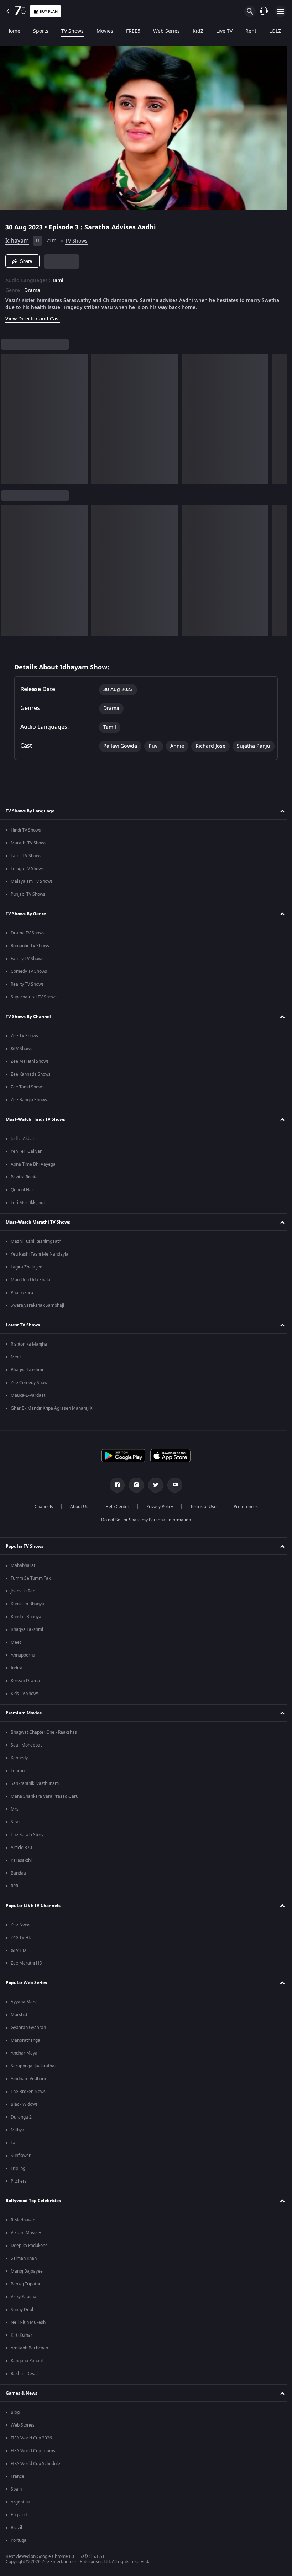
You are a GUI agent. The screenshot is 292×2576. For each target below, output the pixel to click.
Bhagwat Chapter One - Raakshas (44, 1743)
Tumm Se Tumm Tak (31, 1589)
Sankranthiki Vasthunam (35, 1795)
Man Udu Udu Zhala (30, 1291)
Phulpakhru (22, 1304)
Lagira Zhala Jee (27, 1278)
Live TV (224, 31)
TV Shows (72, 31)
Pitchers (19, 2192)
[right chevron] (8, 417)
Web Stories (23, 2436)
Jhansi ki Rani (24, 1602)
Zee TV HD (21, 1949)
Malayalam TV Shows (32, 892)
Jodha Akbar (23, 1150)
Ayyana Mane (24, 2013)
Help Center (114, 1518)
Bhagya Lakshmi (27, 1381)
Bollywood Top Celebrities (33, 2212)
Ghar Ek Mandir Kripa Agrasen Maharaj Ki (52, 1419)
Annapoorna (23, 1666)
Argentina (20, 2513)
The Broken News (28, 2103)
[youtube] (172, 1496)
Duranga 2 (21, 2128)
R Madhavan (23, 2231)
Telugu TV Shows (27, 880)
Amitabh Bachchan (29, 2359)
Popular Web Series (26, 1994)
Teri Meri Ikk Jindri (28, 1214)
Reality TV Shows (27, 995)
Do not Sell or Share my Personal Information (144, 1531)
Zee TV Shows (24, 1047)
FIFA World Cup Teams (33, 2462)
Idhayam (17, 238)
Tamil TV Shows (26, 867)
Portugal (19, 2551)
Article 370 (21, 1859)
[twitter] (153, 1496)
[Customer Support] (264, 11)
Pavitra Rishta (24, 1188)
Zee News (20, 1936)
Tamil (58, 278)
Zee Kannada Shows (31, 1085)
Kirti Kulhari (22, 2346)
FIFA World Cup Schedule (35, 2475)
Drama (32, 288)
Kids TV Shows (25, 1705)
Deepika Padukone (29, 2257)
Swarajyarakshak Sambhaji (37, 1316)
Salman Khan (24, 2269)
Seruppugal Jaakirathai (33, 2077)
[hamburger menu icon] (281, 11)
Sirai (15, 1833)
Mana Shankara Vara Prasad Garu (45, 1807)
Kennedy (19, 1769)
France (17, 2487)
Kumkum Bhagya (27, 1615)
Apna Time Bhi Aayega (33, 1175)
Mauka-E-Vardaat (28, 1406)
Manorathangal (26, 2051)
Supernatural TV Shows (34, 1008)
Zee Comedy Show (29, 1394)
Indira (17, 1679)
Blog (15, 2423)
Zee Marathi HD (27, 1974)
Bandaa (18, 1884)
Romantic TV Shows (30, 957)
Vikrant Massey (26, 2244)
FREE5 (133, 31)
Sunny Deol (22, 2321)
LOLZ (275, 31)
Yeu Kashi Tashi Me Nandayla (40, 1265)
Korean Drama (25, 1692)
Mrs (15, 1820)
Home (13, 31)
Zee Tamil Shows (27, 1098)
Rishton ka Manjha (29, 1355)
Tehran (18, 1782)
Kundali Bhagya (26, 1628)
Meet (16, 1368)
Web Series (166, 31)
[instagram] (134, 1496)
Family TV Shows (27, 970)
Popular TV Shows (25, 1557)
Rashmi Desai (24, 2385)
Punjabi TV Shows (28, 905)
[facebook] (115, 1496)
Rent (251, 31)
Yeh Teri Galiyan (27, 1162)
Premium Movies (24, 1724)
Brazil (16, 2539)
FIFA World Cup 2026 (31, 2449)
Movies (105, 31)
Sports (41, 31)
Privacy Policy (157, 1518)
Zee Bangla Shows (29, 1111)
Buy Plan (49, 12)
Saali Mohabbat (26, 1756)
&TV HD (18, 1961)
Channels (41, 1518)
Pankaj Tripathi (25, 2295)
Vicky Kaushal (24, 2308)
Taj (14, 2154)
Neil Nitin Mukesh (28, 2333)
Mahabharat (23, 1576)
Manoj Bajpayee (27, 2282)
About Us (76, 1518)
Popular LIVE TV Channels (33, 1917)
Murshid (19, 2026)
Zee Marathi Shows (30, 1072)
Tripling (18, 2179)
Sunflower (21, 2167)
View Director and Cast (33, 316)
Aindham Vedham (28, 2090)
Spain (16, 2500)
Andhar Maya (24, 2064)
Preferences (243, 1518)
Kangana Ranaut (27, 2372)
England (19, 2526)
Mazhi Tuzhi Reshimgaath (36, 1252)
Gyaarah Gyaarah (28, 2039)
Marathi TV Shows (28, 854)
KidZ (198, 31)
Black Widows (24, 2115)
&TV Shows (22, 1060)
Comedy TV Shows (29, 982)
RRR (14, 1897)
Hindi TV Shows (26, 841)
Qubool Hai (22, 1201)
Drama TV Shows (28, 944)
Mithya (17, 2141)
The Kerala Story (27, 1846)
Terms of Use (200, 1518)
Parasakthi (21, 1871)
